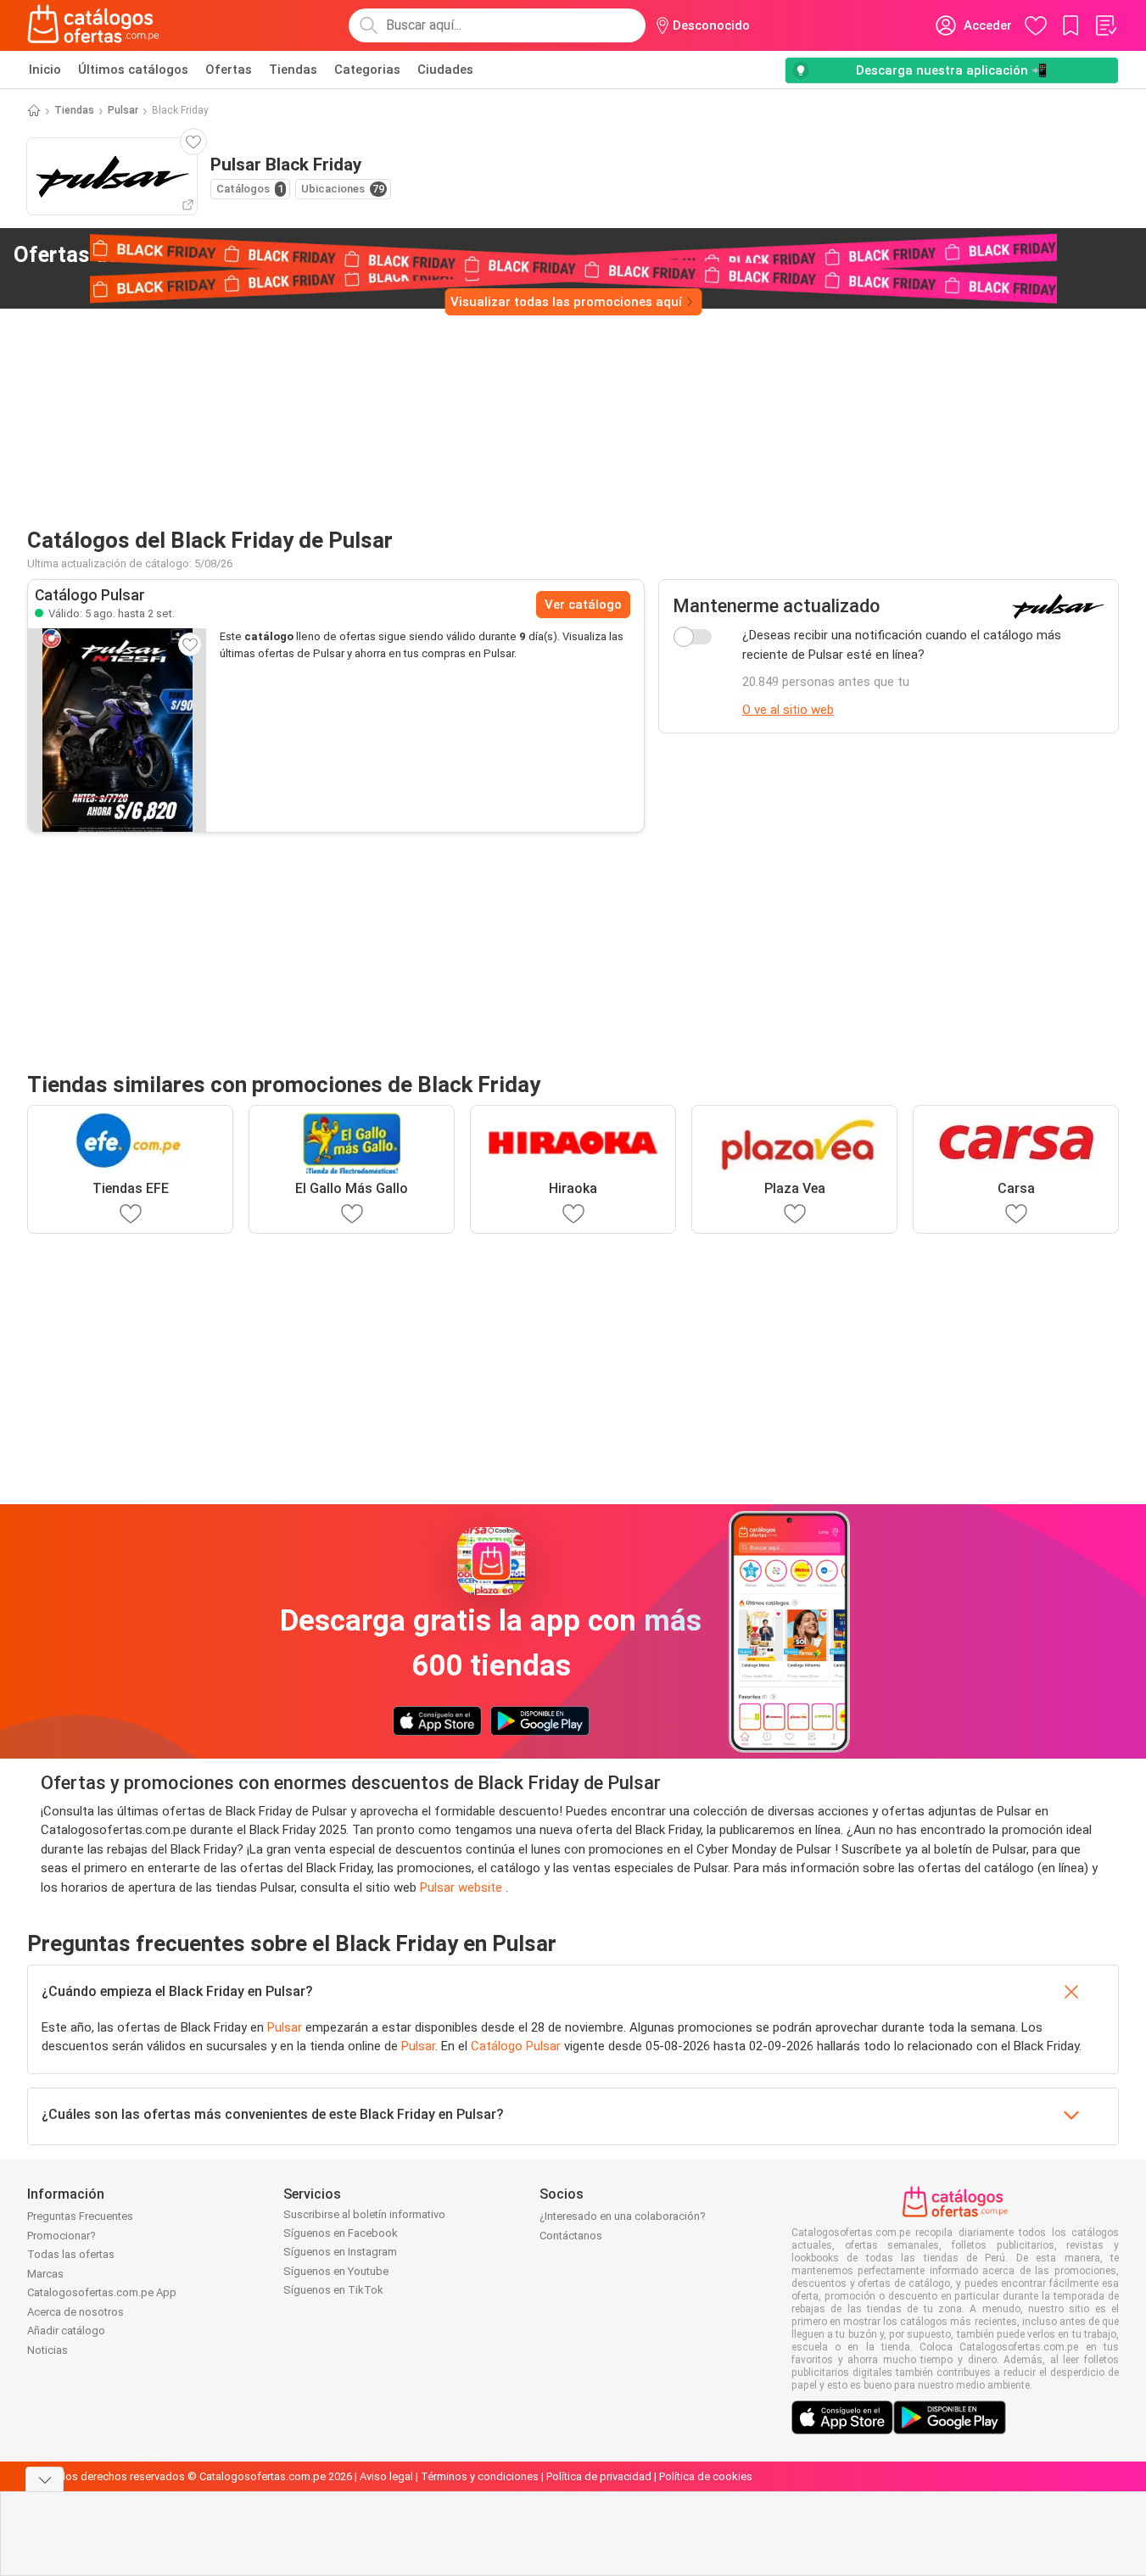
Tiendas (293, 70)
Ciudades (445, 70)
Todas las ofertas (71, 2254)
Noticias (48, 2350)
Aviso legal (386, 2476)
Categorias (367, 70)
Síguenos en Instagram (340, 2252)
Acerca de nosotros (75, 2312)
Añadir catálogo (66, 2331)
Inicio (45, 70)
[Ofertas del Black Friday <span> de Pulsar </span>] (324, 255)
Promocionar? (61, 2236)
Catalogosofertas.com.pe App (102, 2292)
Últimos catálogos (133, 70)
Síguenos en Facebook (341, 2233)
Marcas (45, 2274)
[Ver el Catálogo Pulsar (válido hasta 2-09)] (117, 730)
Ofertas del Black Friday (160, 254)
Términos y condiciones (480, 2476)
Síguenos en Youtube (336, 2271)
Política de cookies (706, 2476)
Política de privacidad (599, 2476)
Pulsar (123, 110)
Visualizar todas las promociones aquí (566, 302)
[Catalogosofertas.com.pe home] (93, 25)
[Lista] (1105, 25)
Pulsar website (463, 1887)
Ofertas (229, 70)
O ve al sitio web (788, 710)
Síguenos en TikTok (333, 2290)
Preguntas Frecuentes (80, 2216)
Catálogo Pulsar (516, 2046)
